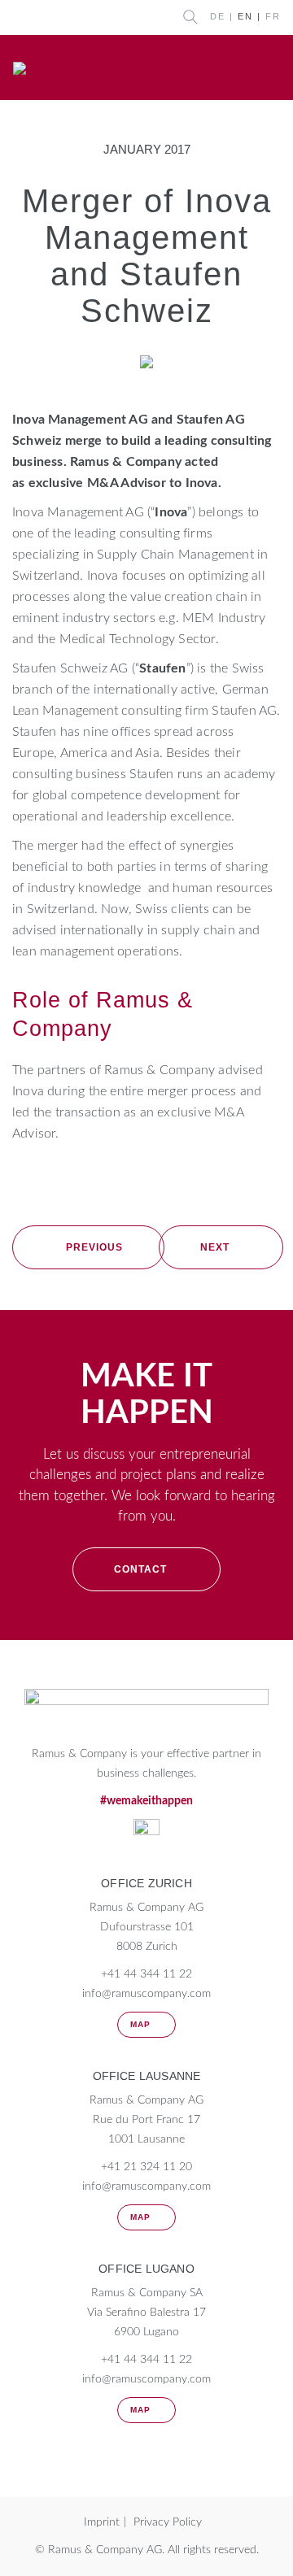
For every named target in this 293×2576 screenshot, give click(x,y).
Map (140, 2024)
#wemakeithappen (146, 1801)
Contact (140, 1569)
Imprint (102, 2522)
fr (273, 16)
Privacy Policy (168, 2522)
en (245, 16)
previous (94, 1247)
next (215, 1247)
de (218, 16)
